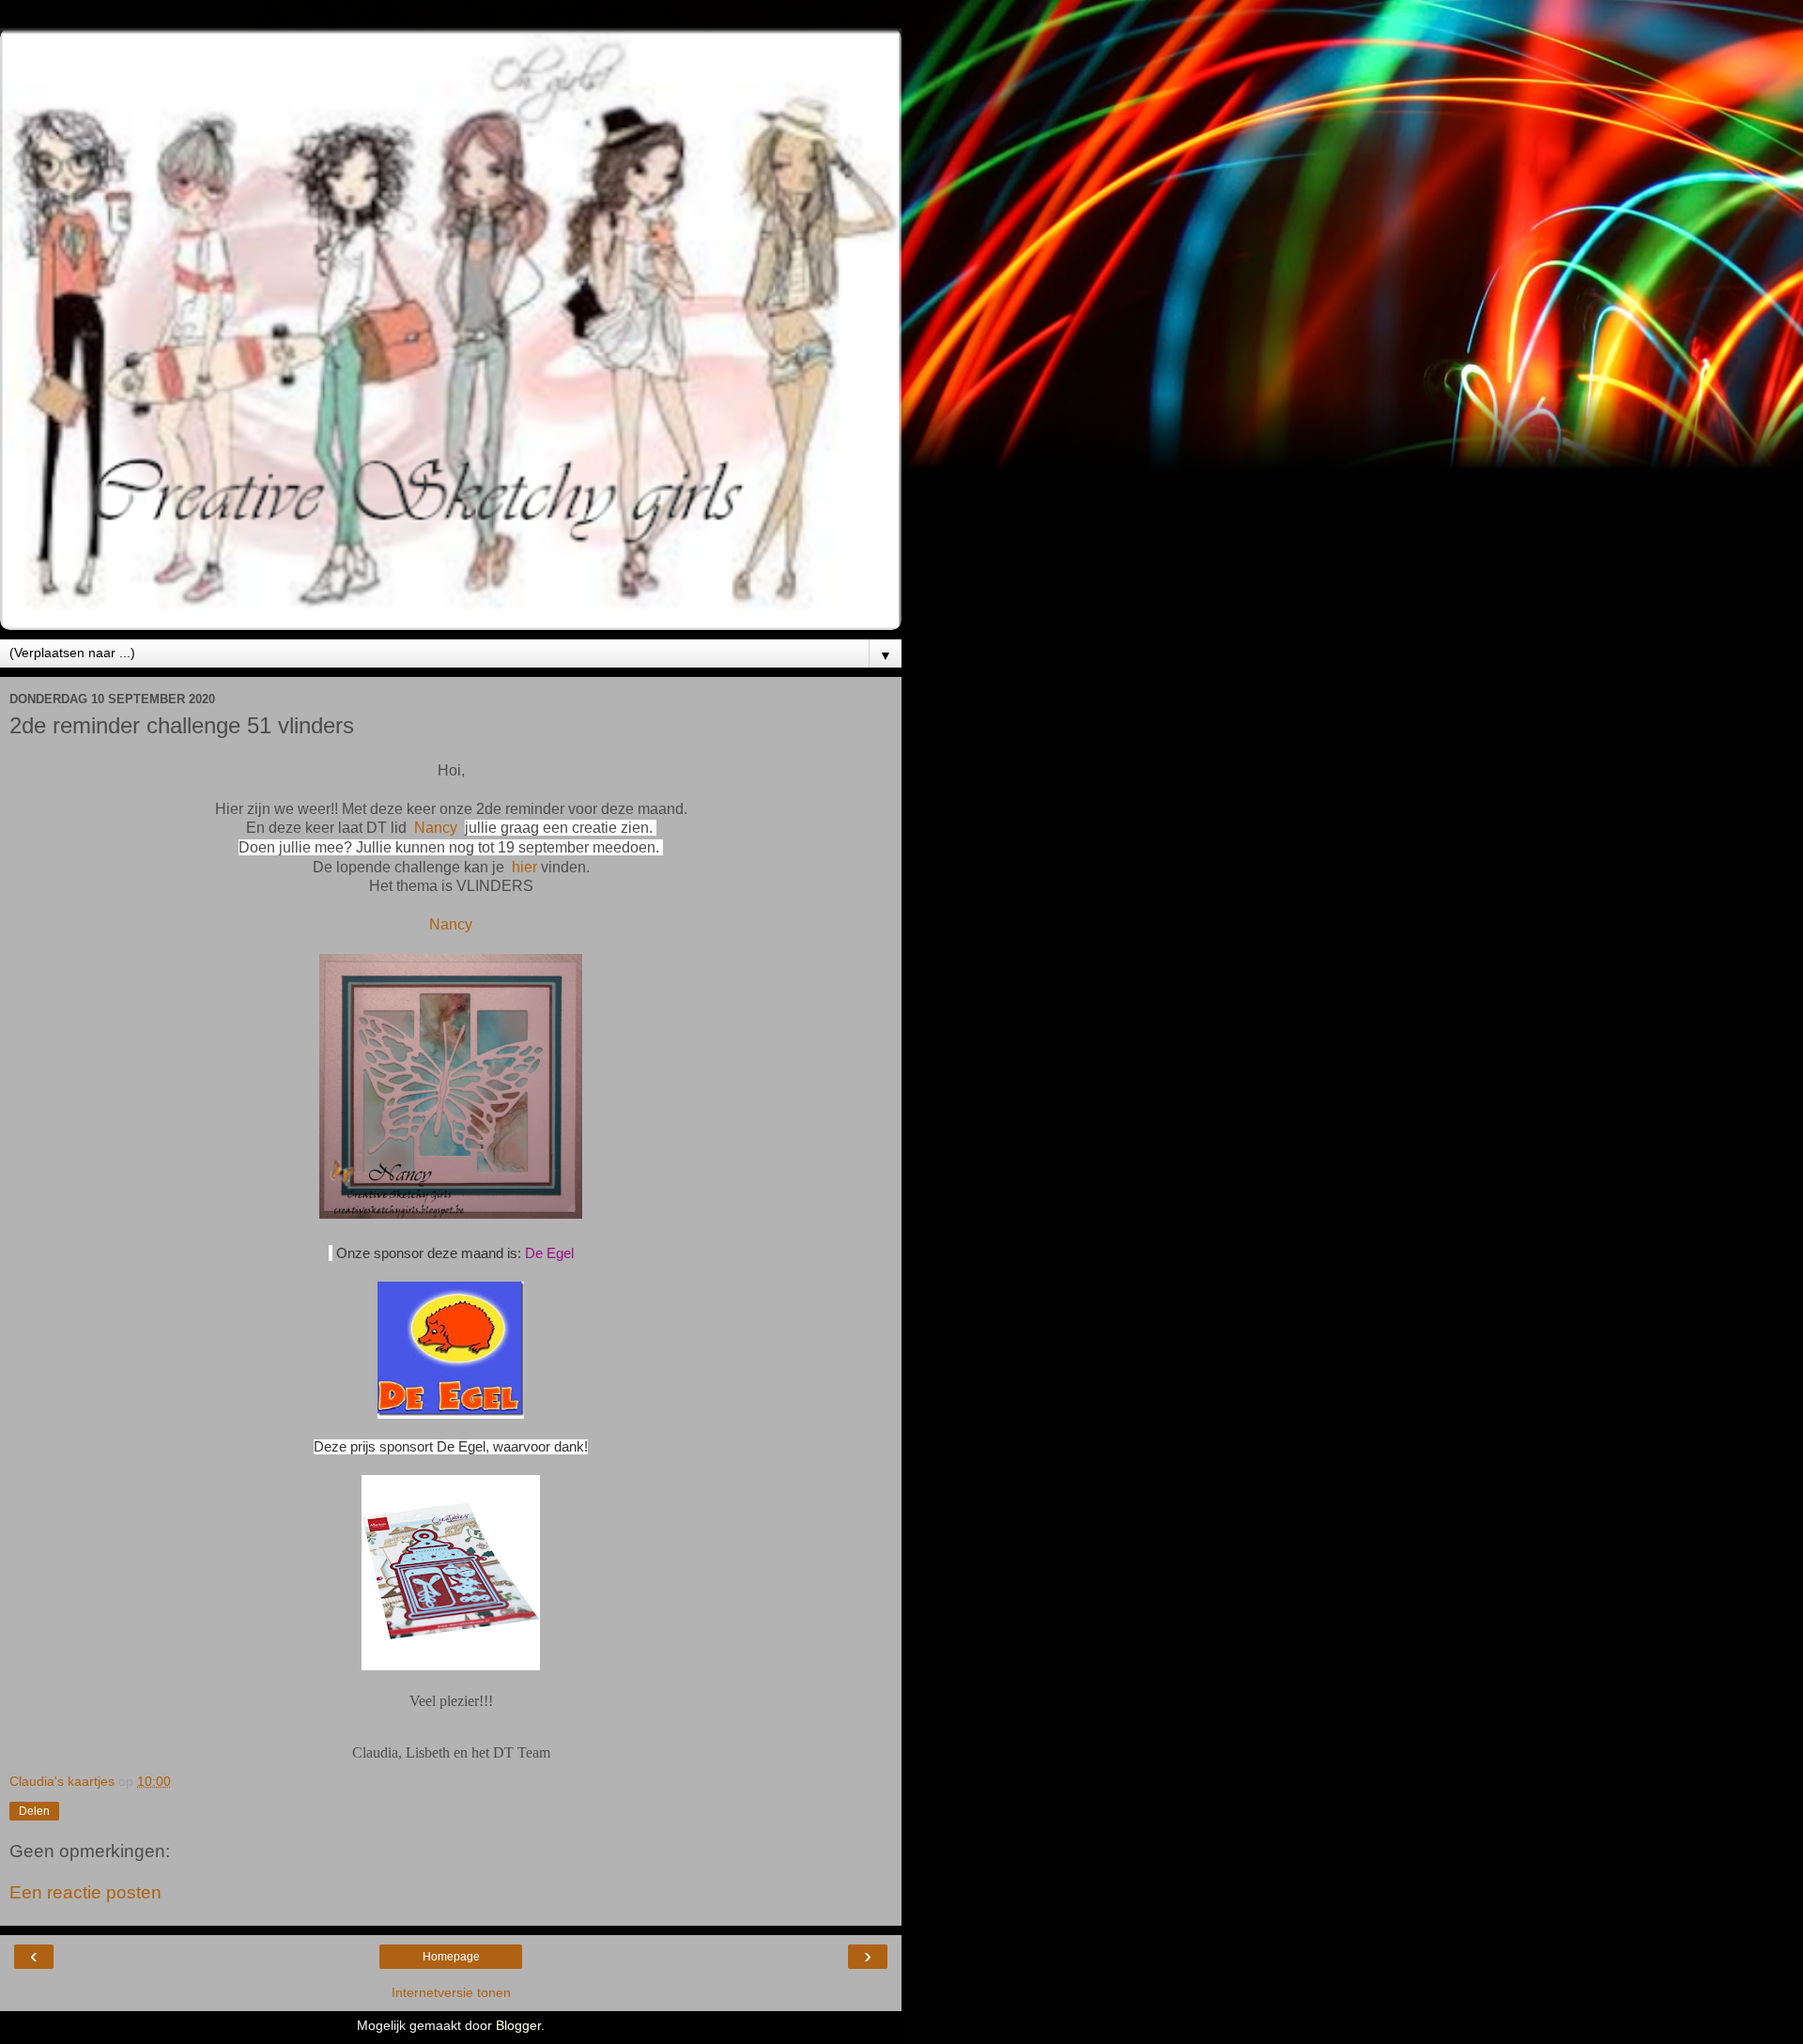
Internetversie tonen (451, 1992)
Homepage (451, 1957)
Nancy (436, 828)
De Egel (549, 1253)
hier (524, 867)
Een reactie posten (85, 1892)
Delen (34, 1811)
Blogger (518, 2025)
